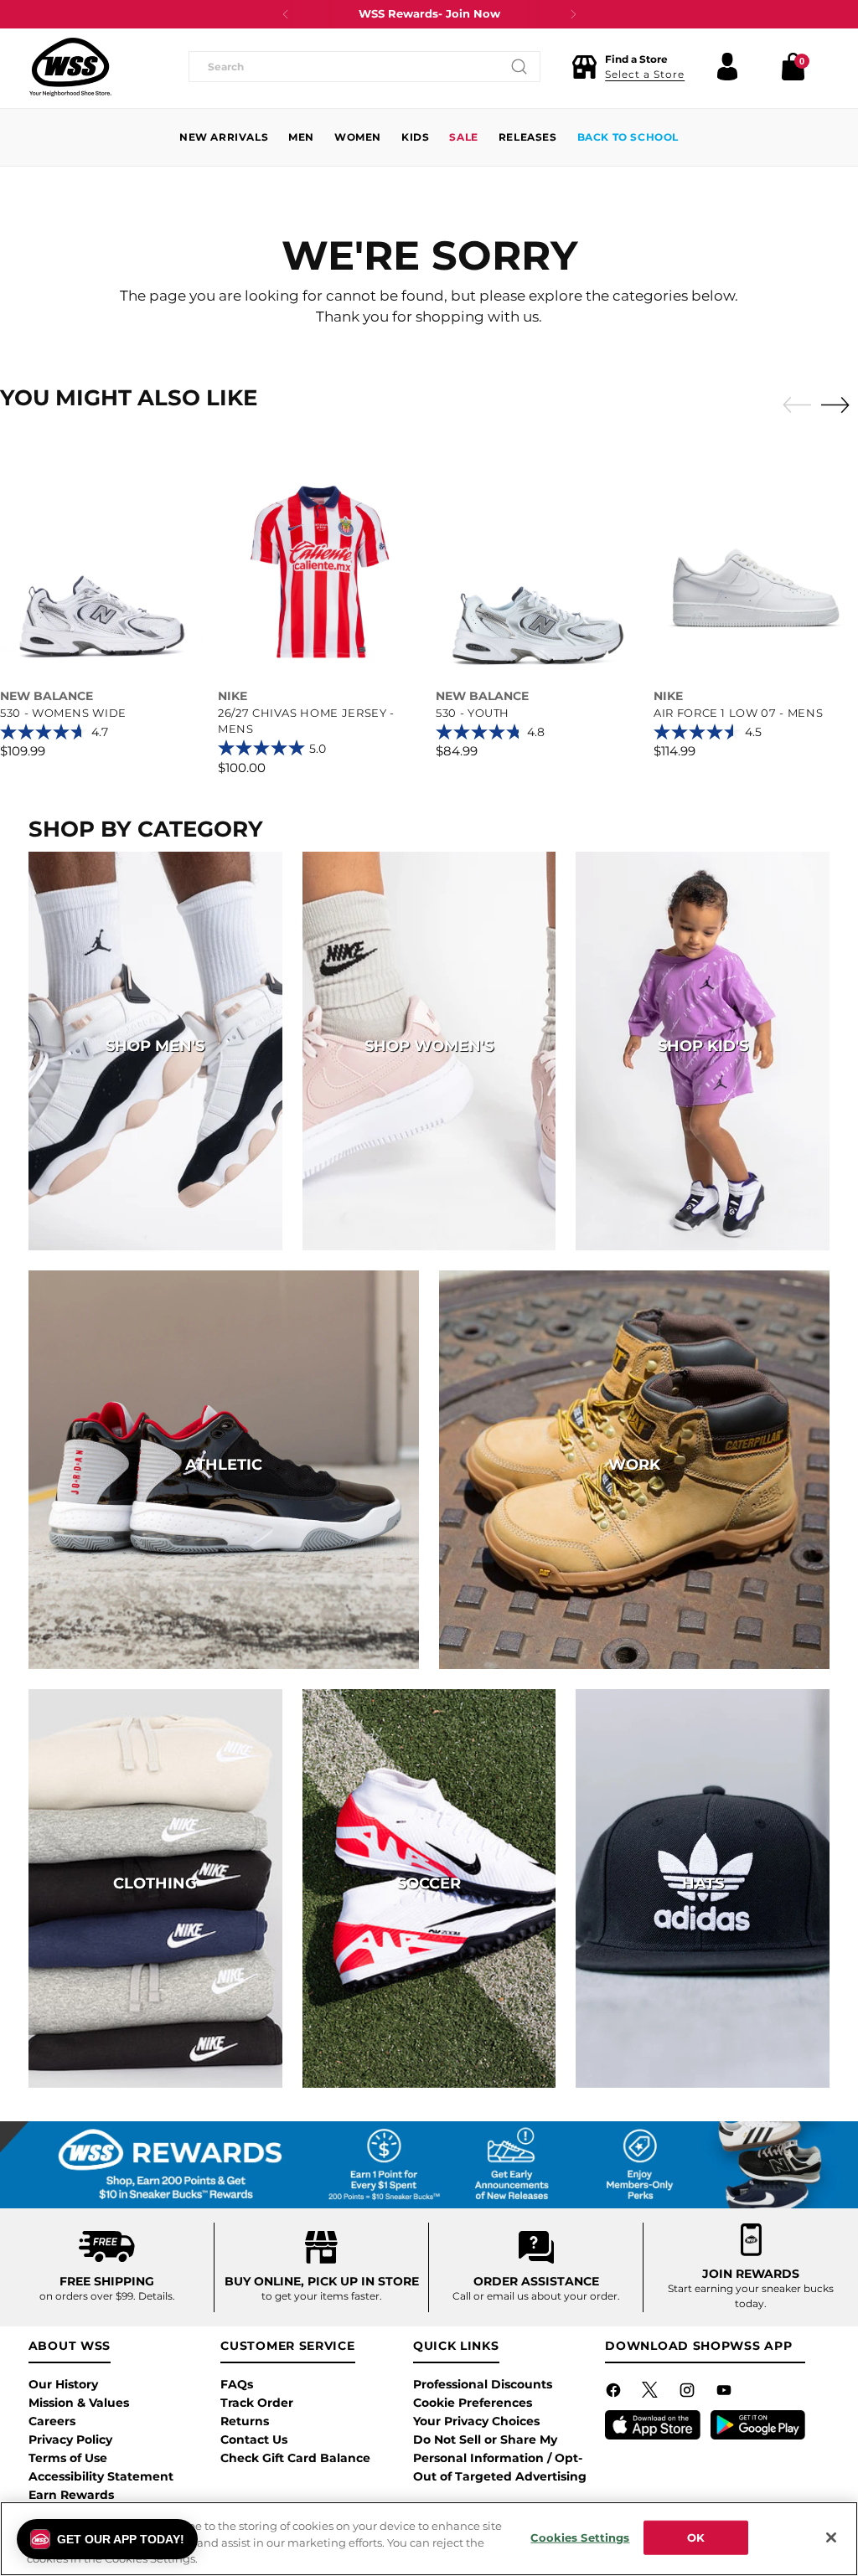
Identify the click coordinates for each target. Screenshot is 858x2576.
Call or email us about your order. (536, 2296)
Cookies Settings (580, 2537)
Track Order (257, 2403)
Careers (52, 2421)
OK (696, 2537)
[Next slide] (840, 404)
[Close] (831, 2537)
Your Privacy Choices (476, 2421)
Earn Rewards (71, 2495)
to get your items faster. (322, 2296)
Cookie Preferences (473, 2403)
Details (155, 2296)
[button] (628, 67)
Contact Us (254, 2439)
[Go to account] (727, 67)
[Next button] (573, 14)
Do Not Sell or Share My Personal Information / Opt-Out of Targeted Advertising (500, 2458)
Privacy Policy (70, 2439)
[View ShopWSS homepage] (70, 67)
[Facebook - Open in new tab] (615, 2393)
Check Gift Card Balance (295, 2458)
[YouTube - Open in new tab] (726, 2393)
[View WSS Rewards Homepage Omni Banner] (429, 2165)
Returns (245, 2421)
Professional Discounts (483, 2384)
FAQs (237, 2384)
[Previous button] (286, 14)
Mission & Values (79, 2403)
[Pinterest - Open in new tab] (652, 2393)
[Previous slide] (793, 405)
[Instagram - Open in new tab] (689, 2393)
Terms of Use (68, 2458)
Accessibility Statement (101, 2476)
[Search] (519, 67)
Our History (63, 2384)
